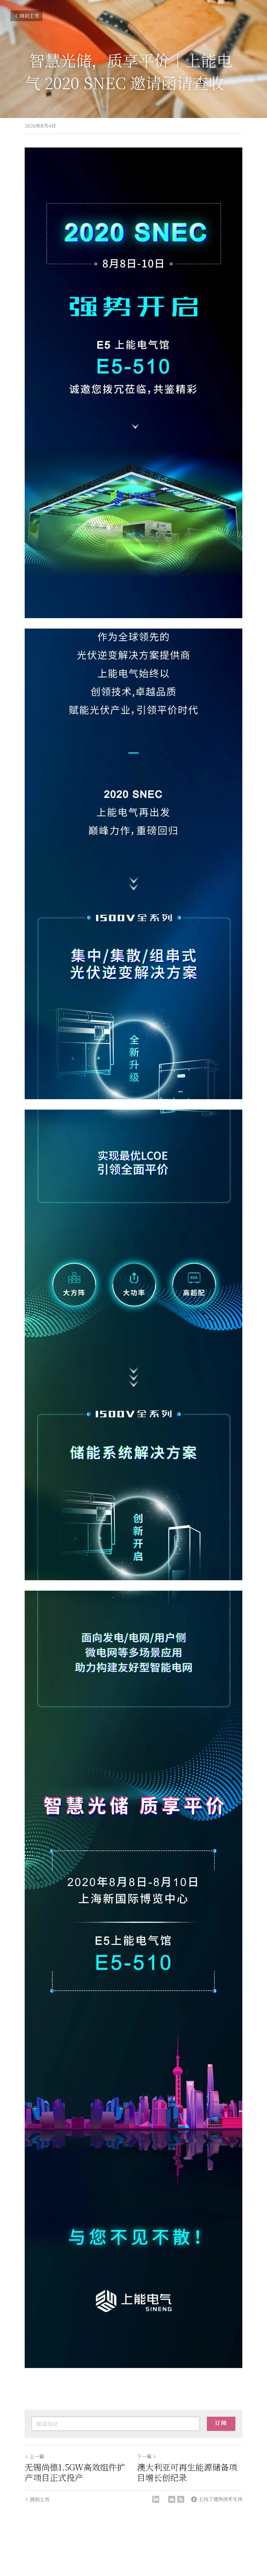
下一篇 (144, 2456)
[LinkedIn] (156, 2499)
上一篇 (37, 2456)
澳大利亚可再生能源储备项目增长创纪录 (187, 2472)
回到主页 (29, 16)
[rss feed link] (181, 2499)
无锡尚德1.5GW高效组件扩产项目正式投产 (75, 2472)
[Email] (172, 2499)
